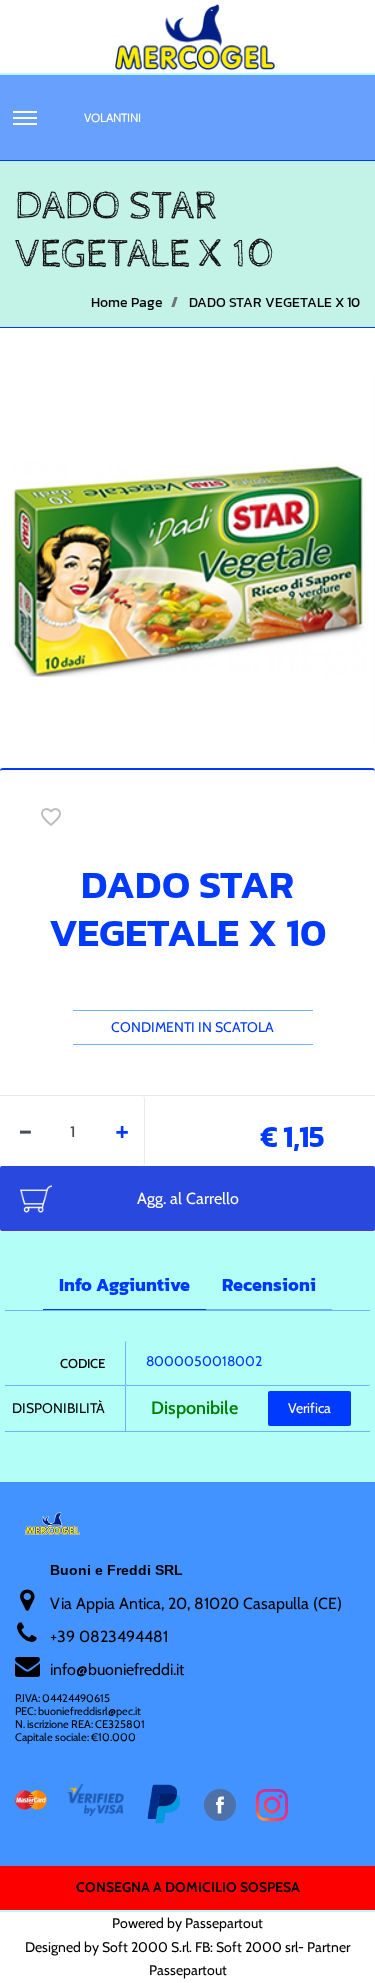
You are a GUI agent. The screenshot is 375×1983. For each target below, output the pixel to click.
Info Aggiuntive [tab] (124, 1284)
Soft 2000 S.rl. (147, 1947)
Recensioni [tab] (269, 1284)
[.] (25, 118)
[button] (187, 559)
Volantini (112, 117)
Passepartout (224, 1923)
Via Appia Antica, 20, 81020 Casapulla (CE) (196, 1603)
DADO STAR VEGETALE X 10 (274, 302)
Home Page (127, 302)
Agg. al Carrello (188, 1198)
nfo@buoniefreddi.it (118, 1669)
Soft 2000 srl (257, 1947)
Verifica (309, 1408)
